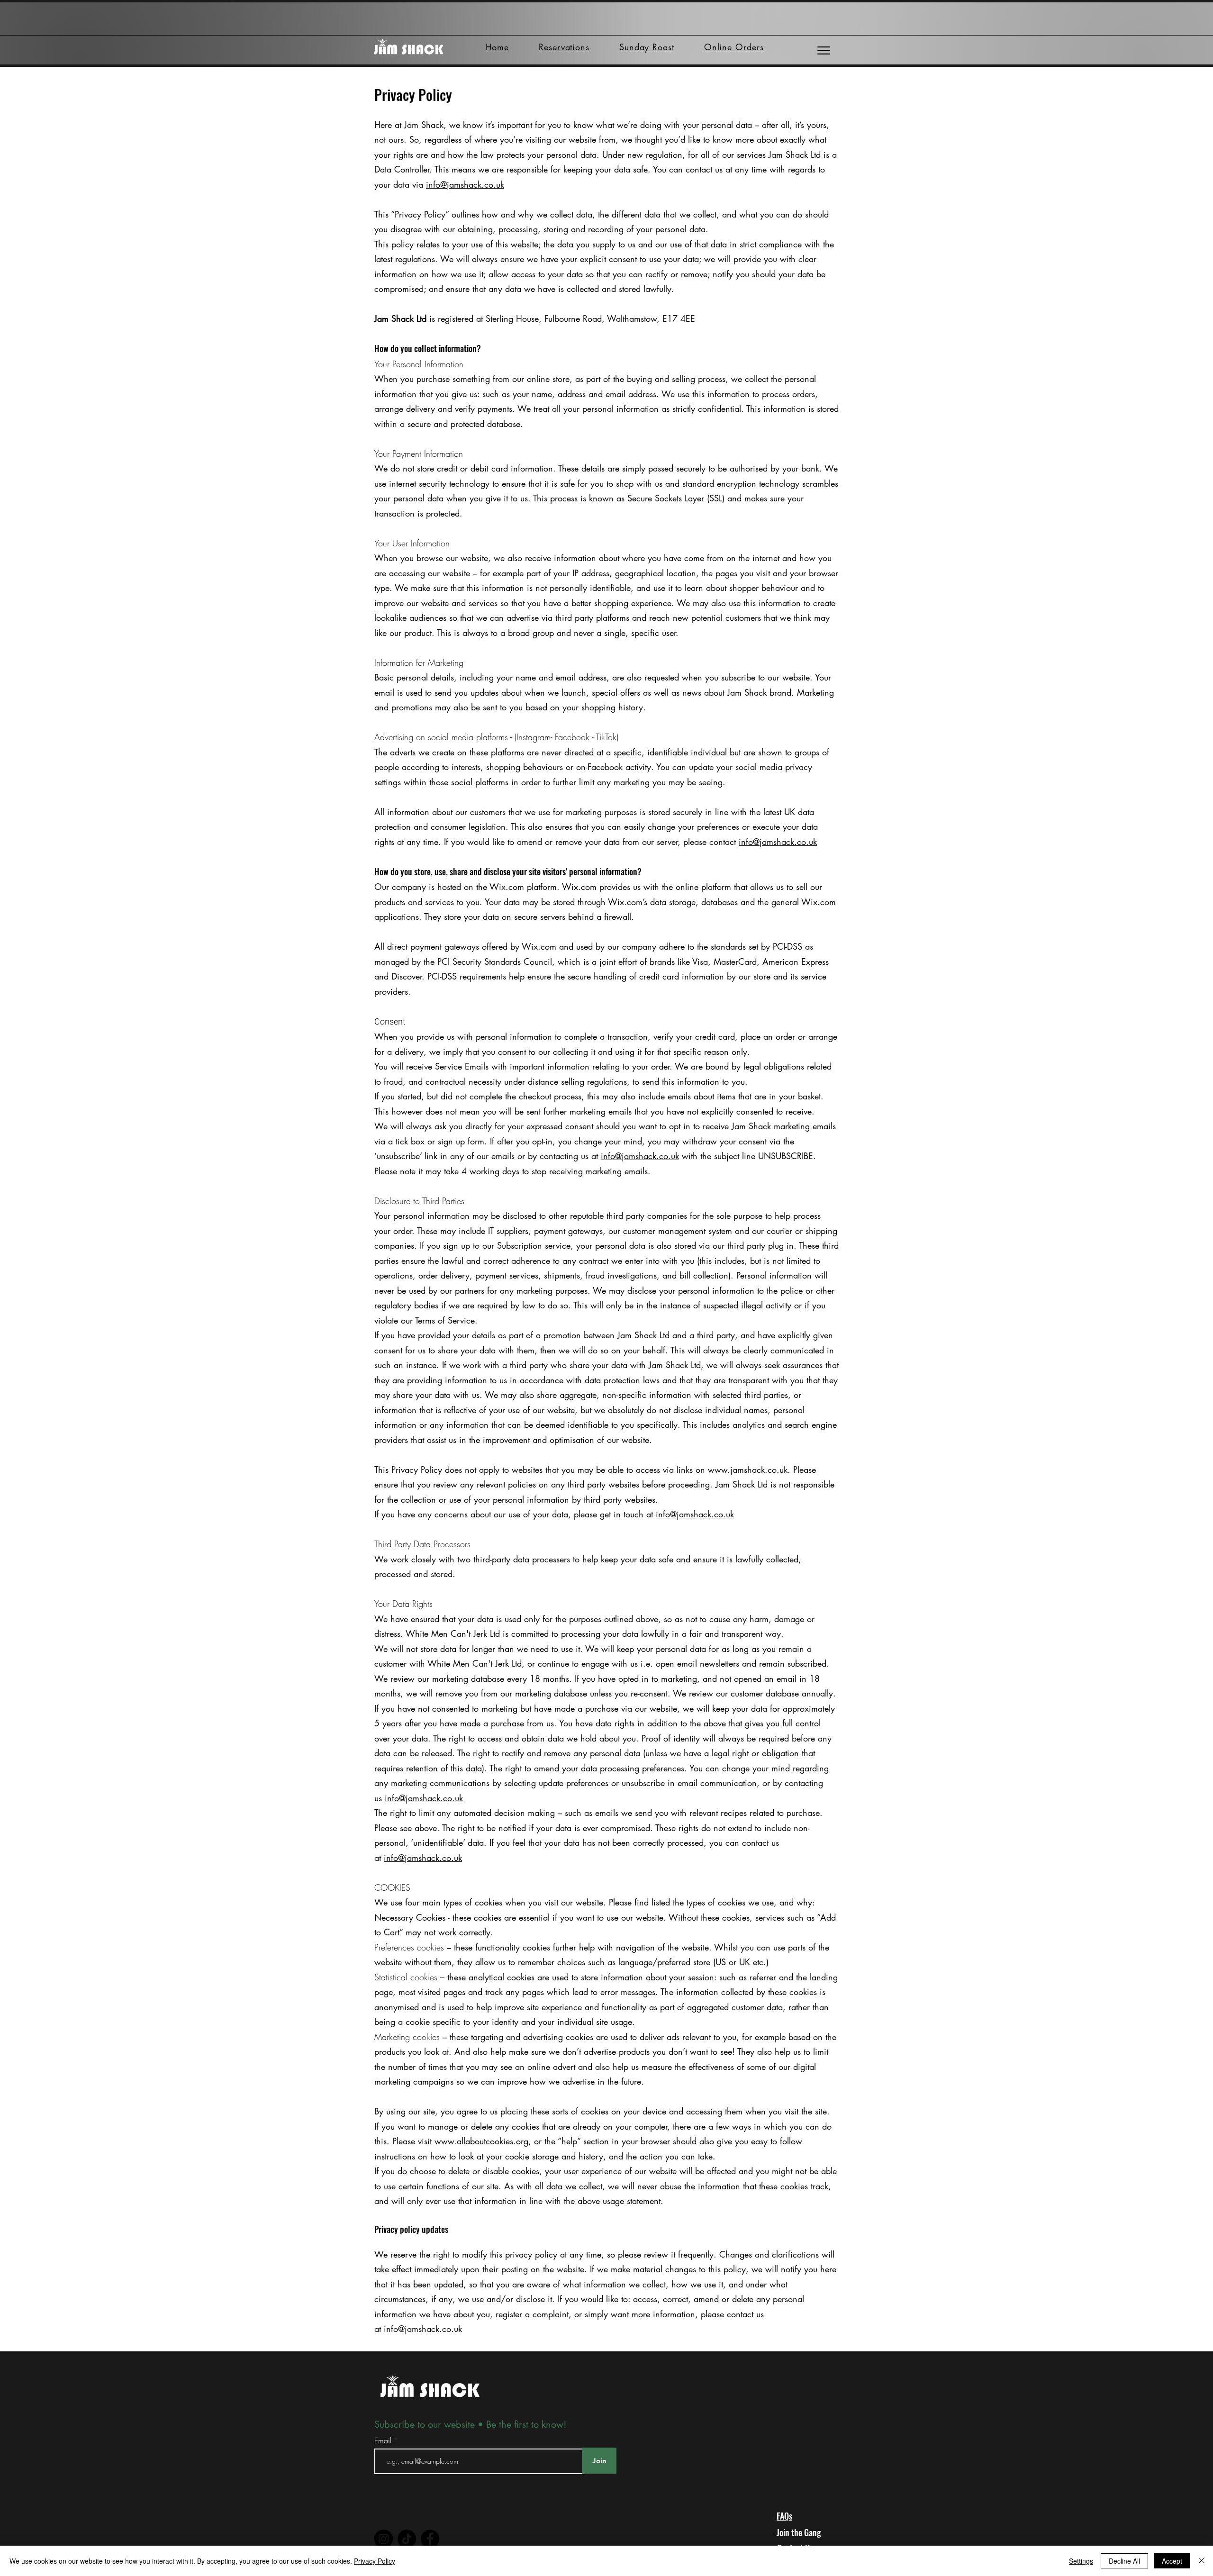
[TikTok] (407, 2539)
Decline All (1124, 2561)
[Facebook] (430, 2539)
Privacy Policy (375, 2561)
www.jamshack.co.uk (748, 1469)
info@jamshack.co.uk (465, 184)
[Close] (1202, 2561)
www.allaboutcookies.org (481, 2141)
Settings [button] (1081, 2561)
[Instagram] (384, 2539)
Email (384, 2440)
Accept (1172, 2561)
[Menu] (824, 50)
